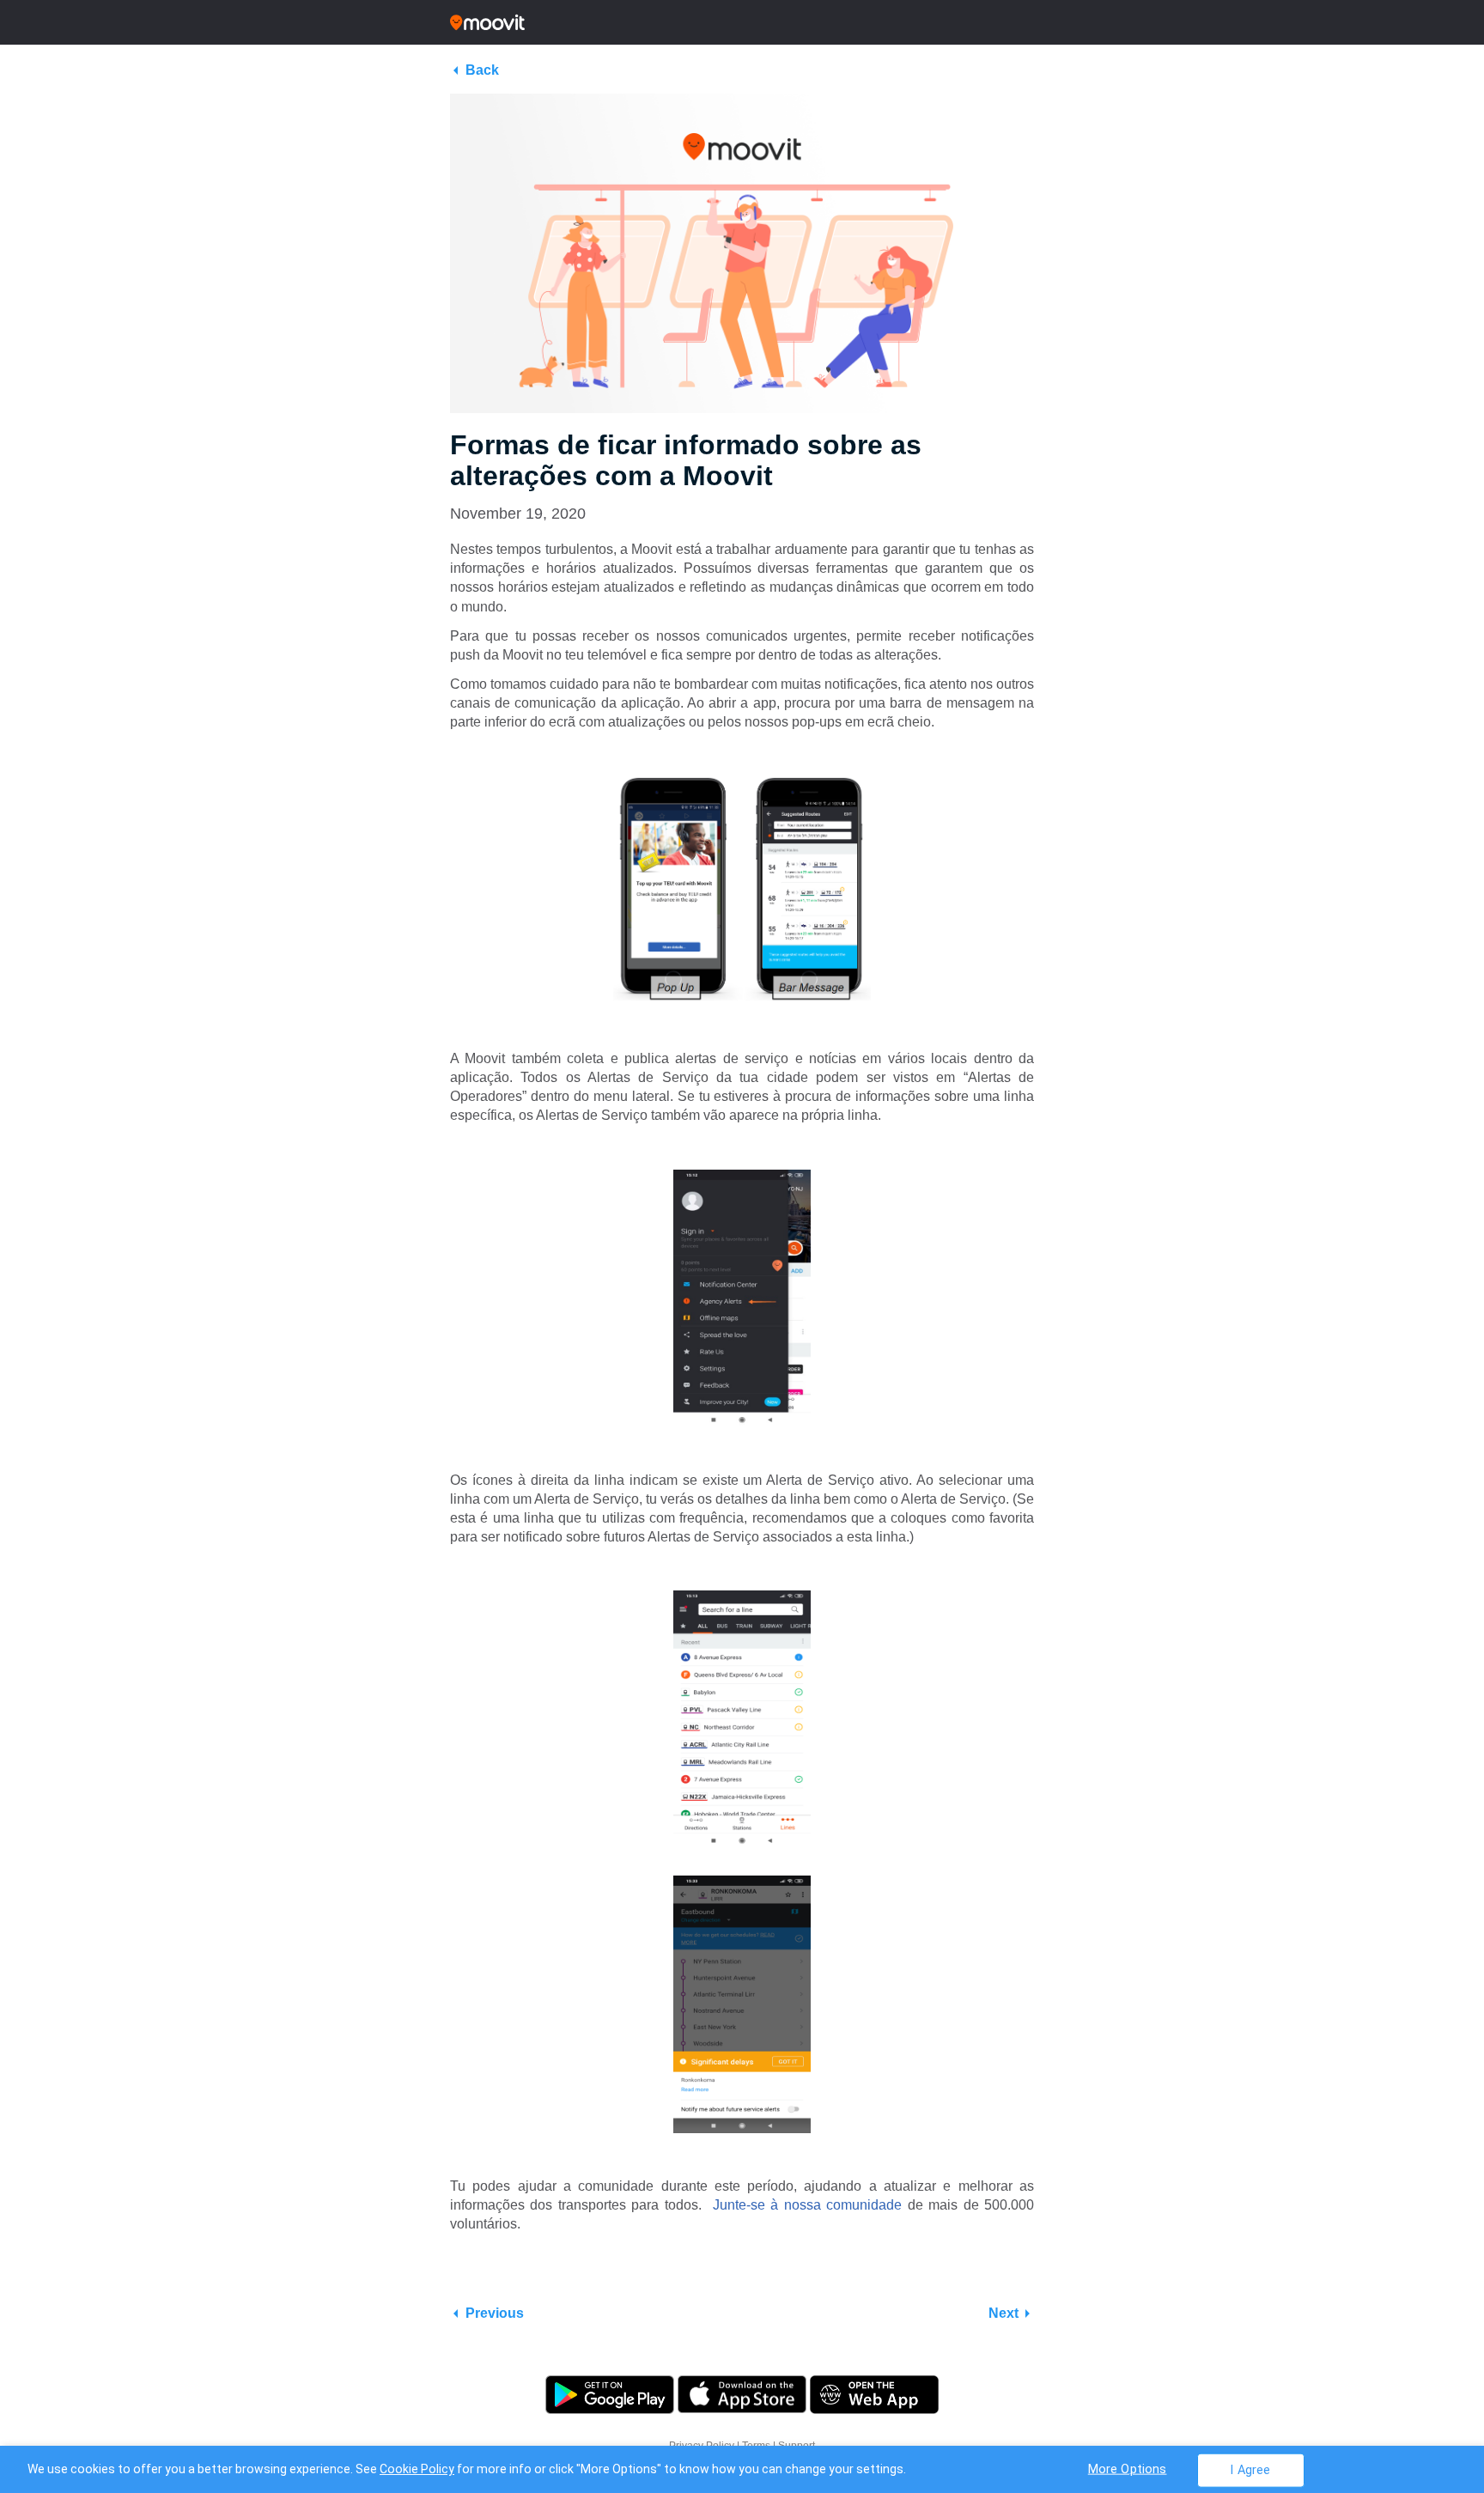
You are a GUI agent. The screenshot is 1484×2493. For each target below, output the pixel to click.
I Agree (1250, 2469)
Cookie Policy (417, 2469)
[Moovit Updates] (742, 22)
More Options (1128, 2469)
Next (1004, 2313)
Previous (495, 2313)
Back (482, 70)
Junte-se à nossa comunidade (807, 2205)
